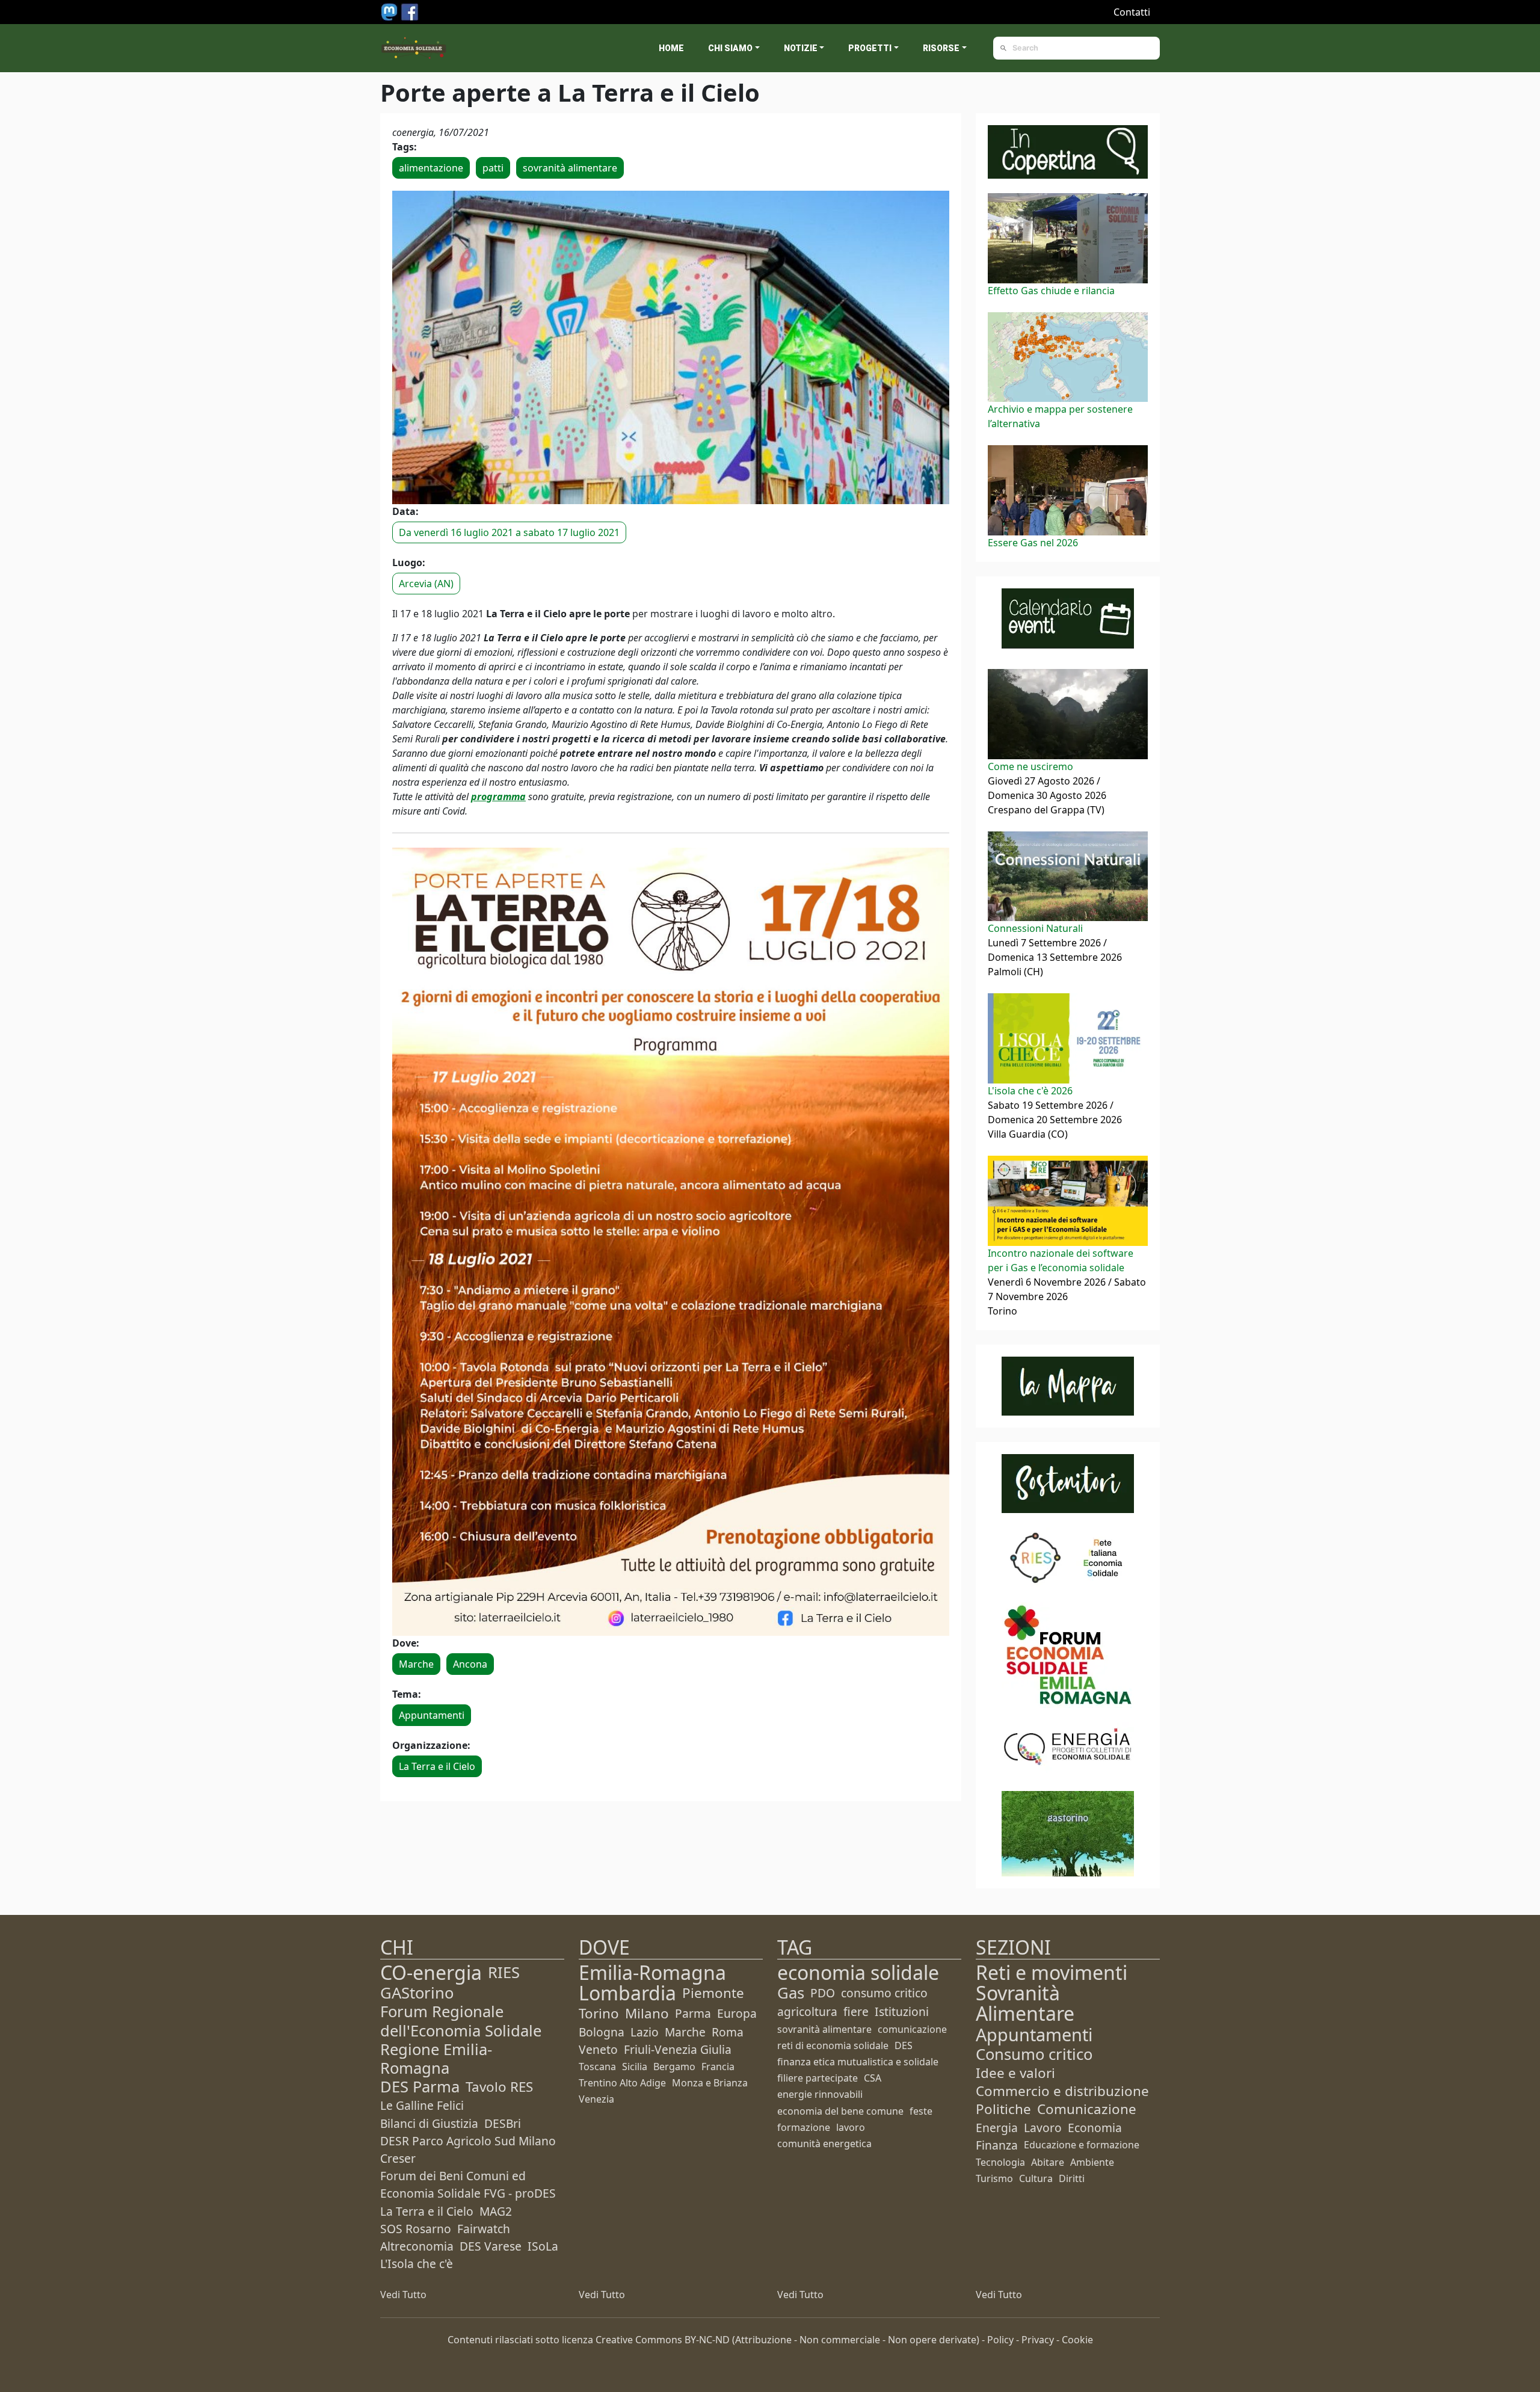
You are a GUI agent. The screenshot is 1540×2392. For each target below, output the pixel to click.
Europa (737, 2013)
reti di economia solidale (833, 2045)
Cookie (1077, 2340)
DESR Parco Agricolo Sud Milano (468, 2141)
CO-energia (431, 1972)
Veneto (598, 2049)
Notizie (801, 48)
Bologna (602, 2032)
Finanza (997, 2145)
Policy (1000, 2340)
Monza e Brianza (710, 2083)
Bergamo (674, 2067)
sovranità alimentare (570, 168)
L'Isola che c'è (417, 2264)
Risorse (941, 48)
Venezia (596, 2099)
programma (498, 797)
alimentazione (431, 168)
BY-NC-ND (707, 2340)
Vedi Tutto (403, 2295)
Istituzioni (902, 2011)
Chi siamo (730, 48)
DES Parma (420, 2087)
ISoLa (543, 2246)
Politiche (1003, 2109)
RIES (504, 1972)
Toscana (597, 2067)
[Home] (414, 48)
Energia (997, 2128)
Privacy (1038, 2340)
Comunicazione (1087, 2109)
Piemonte (713, 1993)
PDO (823, 1993)
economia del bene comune (840, 2111)
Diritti (1072, 2178)
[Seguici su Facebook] (410, 11)
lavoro (851, 2127)
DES (904, 2045)
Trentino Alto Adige (622, 2083)
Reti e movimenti (1052, 1972)
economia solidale (858, 1972)
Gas (791, 1993)
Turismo (994, 2178)
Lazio (645, 2032)
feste (921, 2111)
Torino (599, 2013)
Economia (1095, 2128)
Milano (647, 2013)
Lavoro (1043, 2128)
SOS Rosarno (416, 2229)
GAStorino (417, 1993)
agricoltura (807, 2011)
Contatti (1132, 12)
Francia (718, 2067)
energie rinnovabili (820, 2094)
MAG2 (496, 2211)
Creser (398, 2158)
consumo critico (884, 1993)
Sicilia (635, 2067)
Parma (693, 2013)
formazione (804, 2127)
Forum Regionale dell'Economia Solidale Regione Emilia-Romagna (461, 2040)
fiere (856, 2011)
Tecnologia (1000, 2162)
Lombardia (627, 1993)
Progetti (870, 48)
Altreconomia (417, 2246)
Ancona (470, 1664)
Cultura (1036, 2178)
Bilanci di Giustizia (429, 2123)
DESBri (503, 2123)
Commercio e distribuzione (1062, 2091)
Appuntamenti (432, 1715)
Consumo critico (1034, 2054)
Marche (416, 1664)
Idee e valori (1015, 2073)
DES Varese (491, 2246)
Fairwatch (484, 2229)
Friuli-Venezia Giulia (678, 2049)
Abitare (1048, 2162)
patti (493, 168)
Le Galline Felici (422, 2105)
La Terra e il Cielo (437, 1766)
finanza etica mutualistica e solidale (858, 2062)
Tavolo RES (499, 2087)
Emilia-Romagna (652, 1972)
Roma (728, 2032)
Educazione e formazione (1082, 2145)
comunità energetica (824, 2144)
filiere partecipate (818, 2078)
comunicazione (912, 2029)
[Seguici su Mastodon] (390, 11)
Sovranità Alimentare (1025, 2003)
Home (671, 48)
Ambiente (1092, 2162)
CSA (873, 2078)
